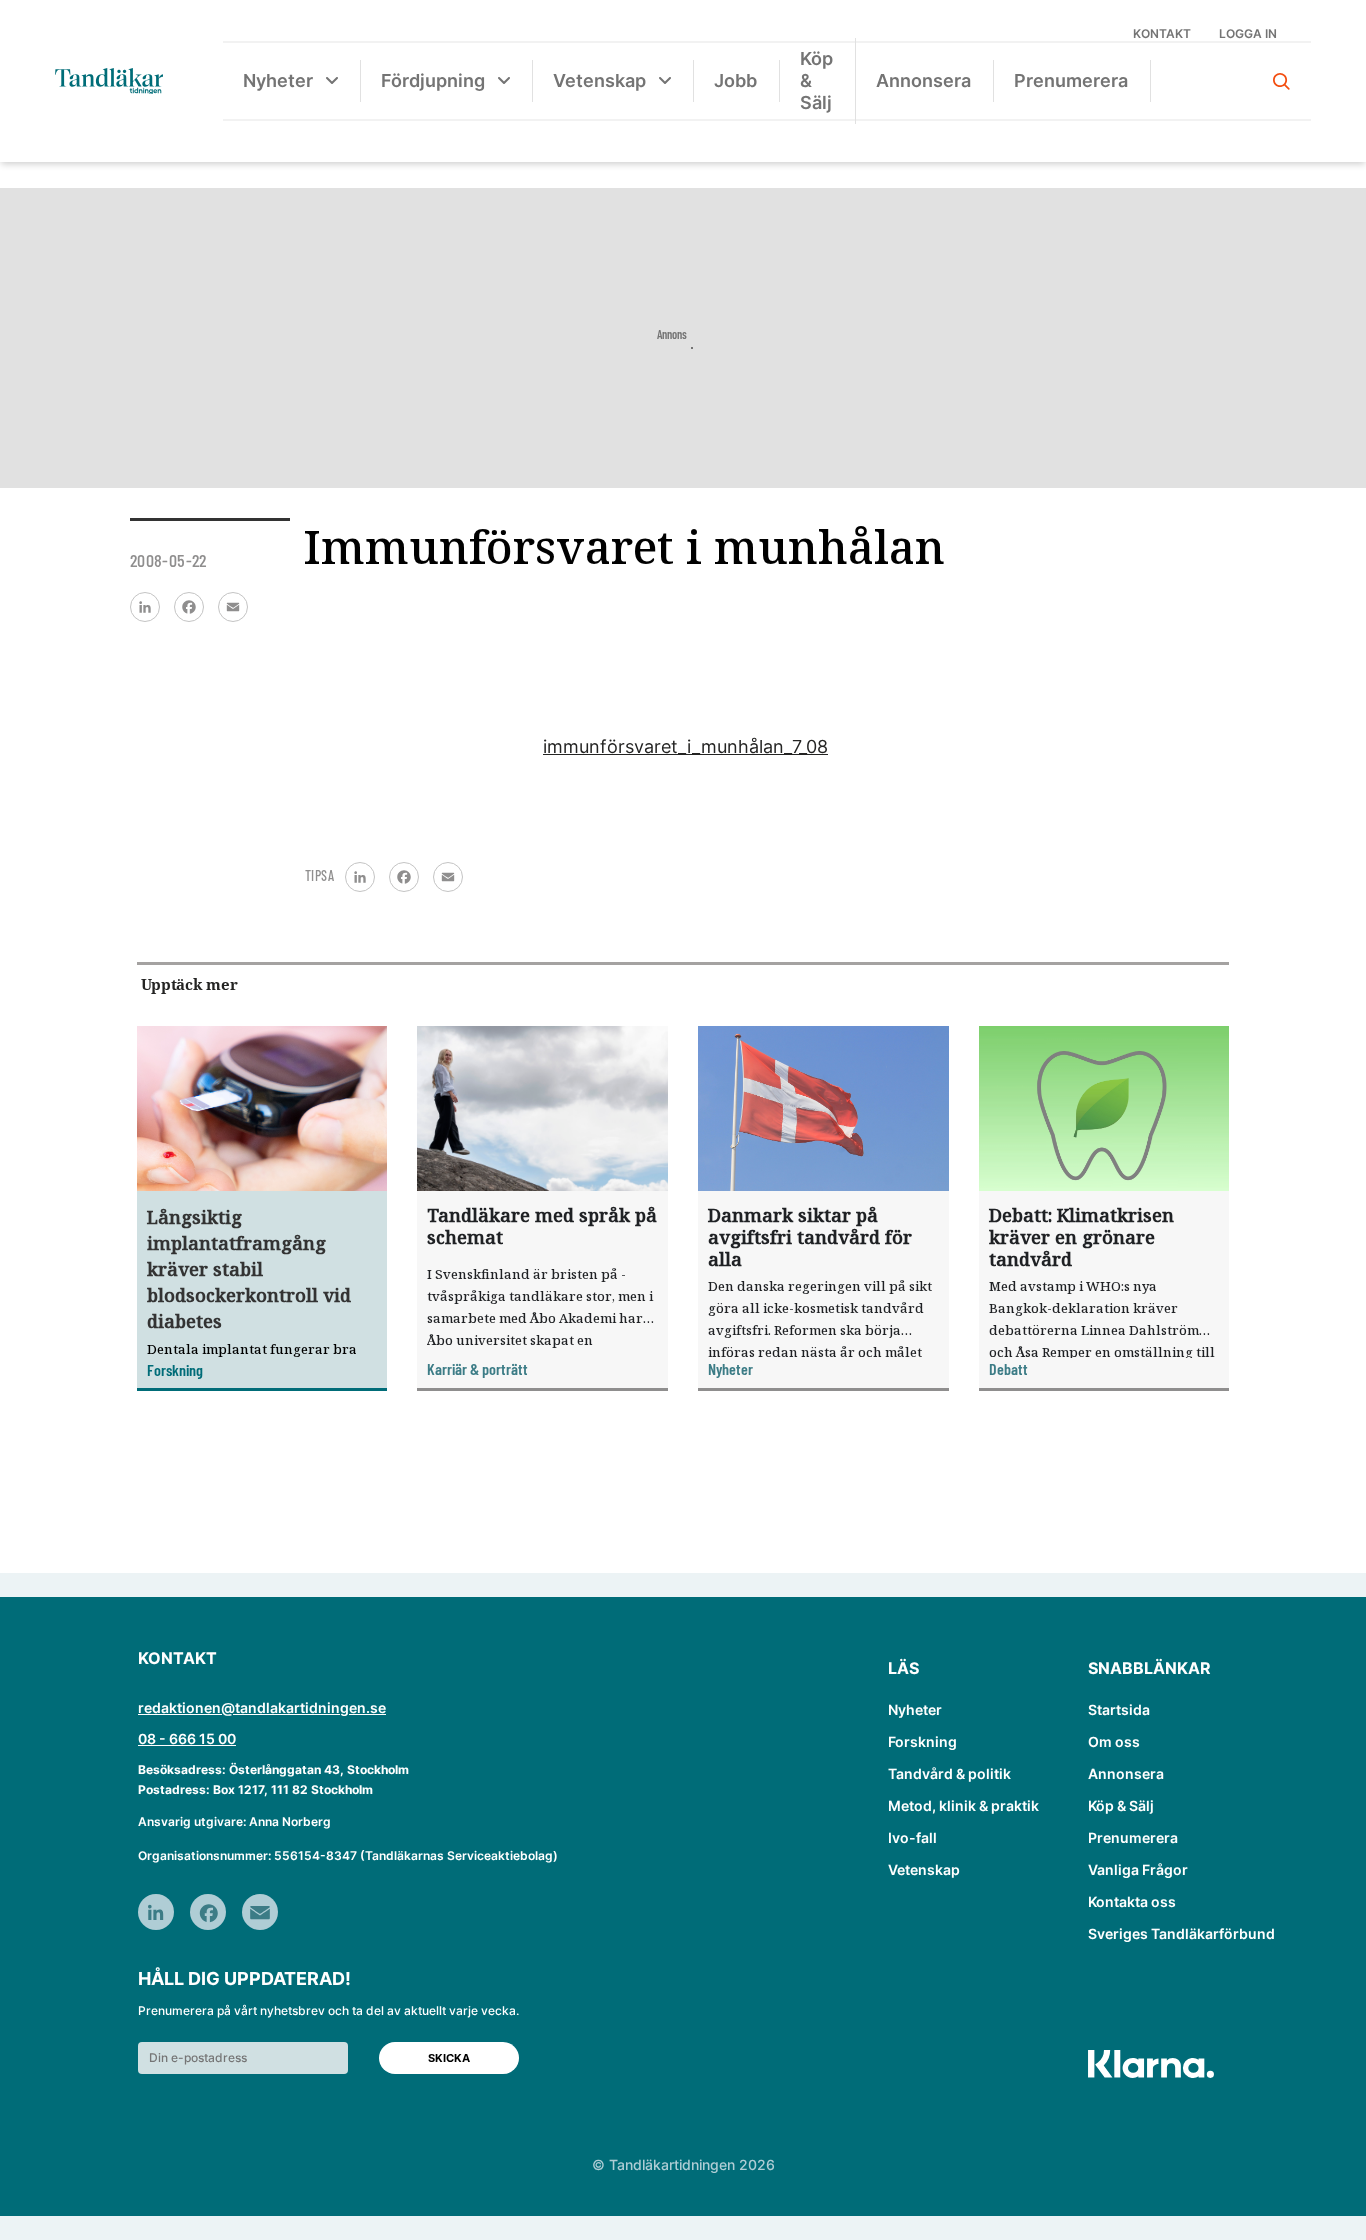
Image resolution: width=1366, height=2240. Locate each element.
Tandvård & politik (949, 1773)
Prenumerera (1071, 80)
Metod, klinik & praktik (963, 1805)
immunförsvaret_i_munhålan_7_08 (685, 746)
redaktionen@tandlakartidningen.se (262, 1707)
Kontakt (1162, 33)
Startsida (1119, 1709)
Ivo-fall (912, 1837)
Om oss (1114, 1741)
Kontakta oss (1132, 1901)
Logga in (1248, 33)
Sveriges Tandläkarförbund (1181, 1933)
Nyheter (278, 80)
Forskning (922, 1741)
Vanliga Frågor (1138, 1869)
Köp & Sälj (816, 80)
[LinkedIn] (145, 607)
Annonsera (923, 80)
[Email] (233, 607)
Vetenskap (599, 80)
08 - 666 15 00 (187, 1738)
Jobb (735, 80)
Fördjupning (433, 80)
